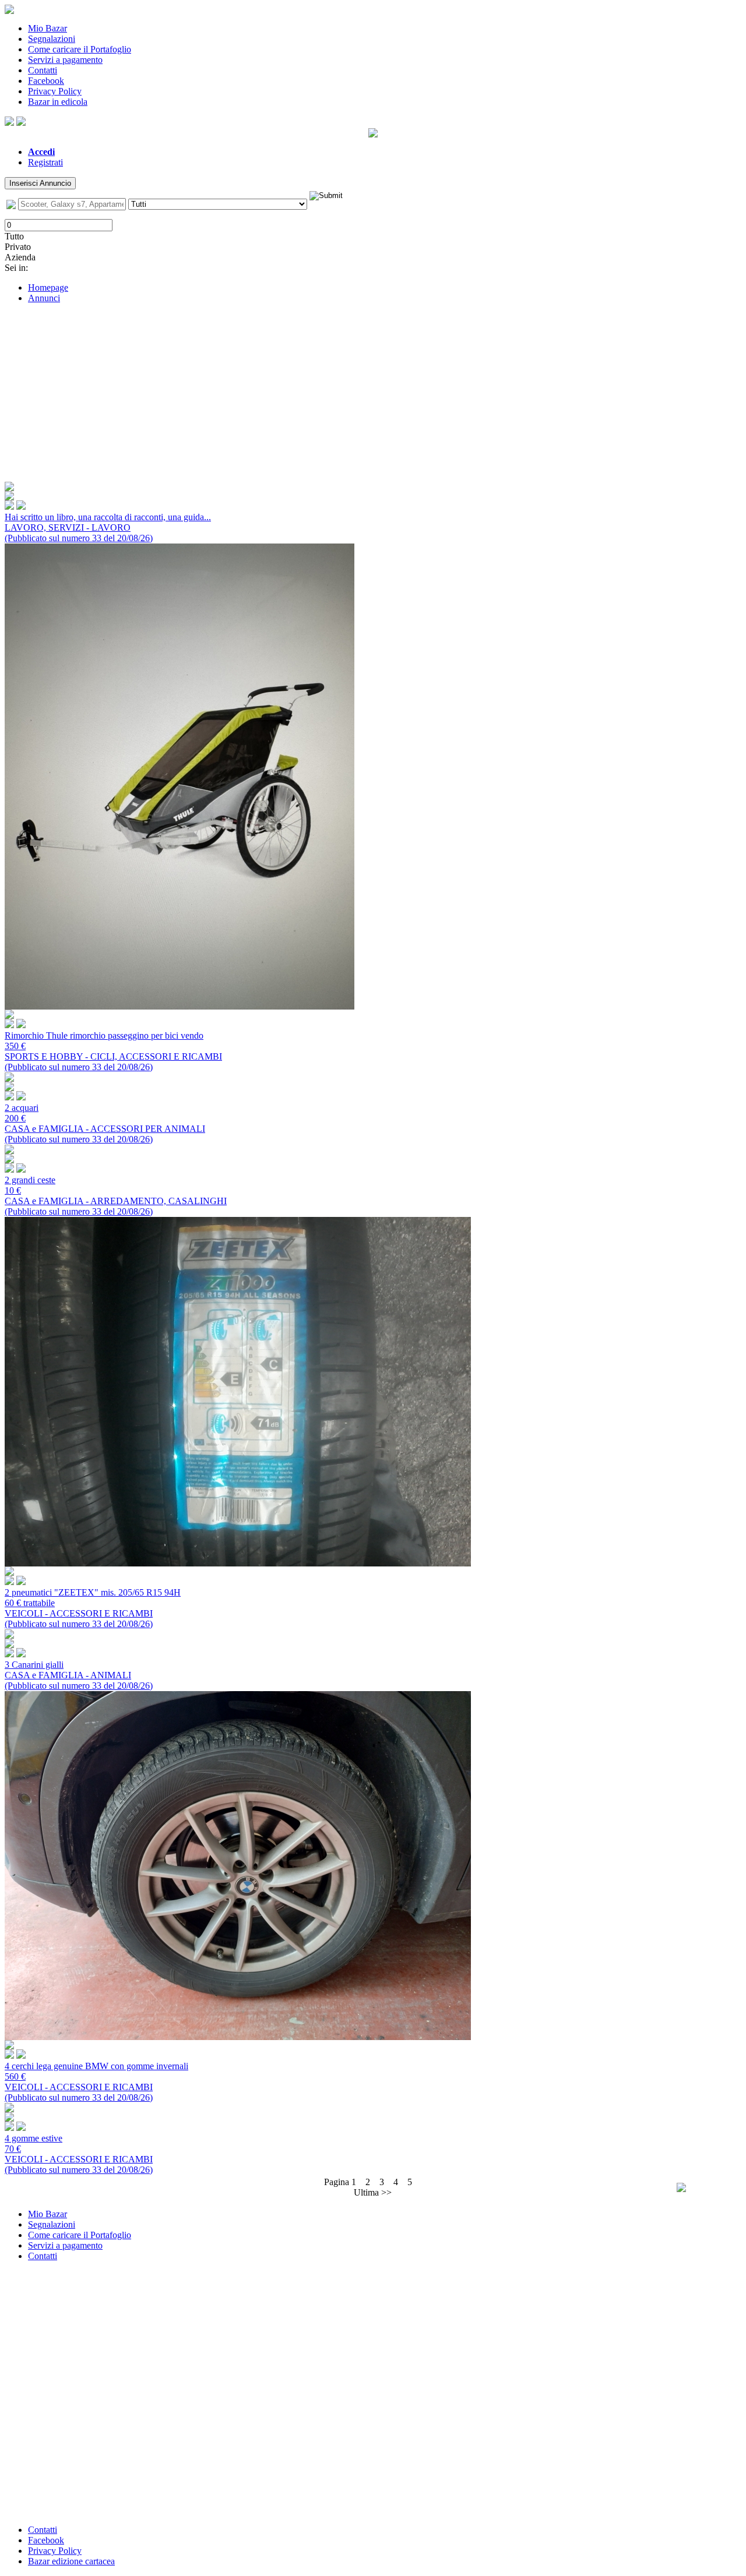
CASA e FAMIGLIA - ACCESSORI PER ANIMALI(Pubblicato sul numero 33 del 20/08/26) (105, 1123)
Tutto (14, 236)
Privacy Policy (55, 91)
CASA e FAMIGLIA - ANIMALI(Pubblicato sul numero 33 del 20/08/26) (79, 1675)
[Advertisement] (373, 394)
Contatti (43, 70)
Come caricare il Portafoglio (80, 49)
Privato (18, 247)
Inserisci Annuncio (40, 183)
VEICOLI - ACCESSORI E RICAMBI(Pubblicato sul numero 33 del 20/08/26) (93, 1608)
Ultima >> (373, 2192)
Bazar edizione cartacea (71, 2561)
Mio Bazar (47, 28)
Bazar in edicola (58, 102)
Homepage (48, 287)
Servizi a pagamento (65, 60)
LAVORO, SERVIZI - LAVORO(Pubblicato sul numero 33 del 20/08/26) (108, 527)
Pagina (340, 2182)
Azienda (20, 257)
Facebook (46, 81)
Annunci (44, 298)
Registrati (45, 162)
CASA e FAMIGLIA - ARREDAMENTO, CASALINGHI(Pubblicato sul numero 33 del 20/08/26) (116, 1196)
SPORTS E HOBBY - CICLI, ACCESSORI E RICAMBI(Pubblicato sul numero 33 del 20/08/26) (113, 1051)
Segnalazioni (52, 39)
